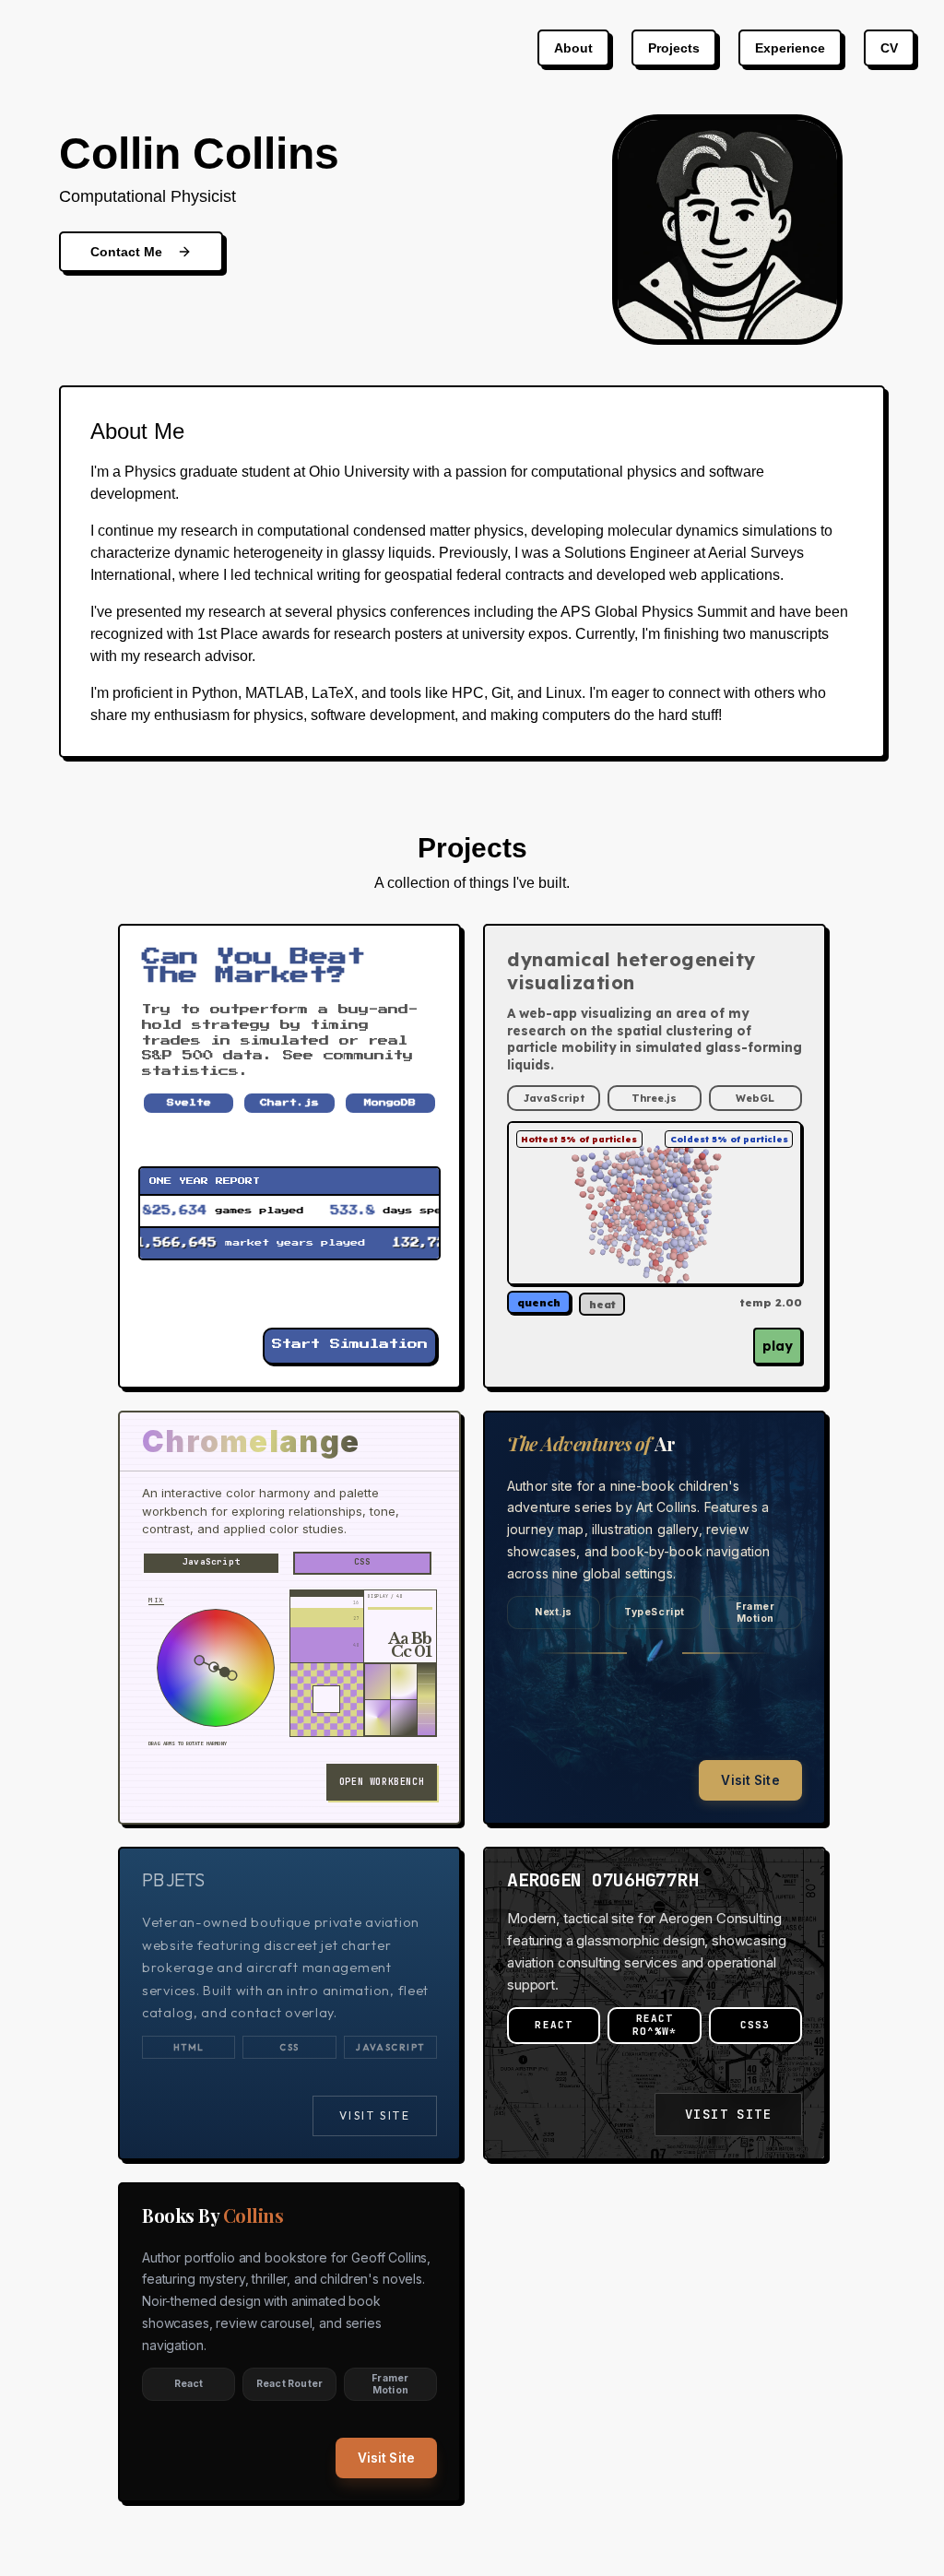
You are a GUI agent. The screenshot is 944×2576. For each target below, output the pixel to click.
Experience (790, 48)
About (573, 48)
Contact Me (126, 252)
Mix (156, 1600)
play (778, 1346)
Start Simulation (350, 1345)
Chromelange (251, 1442)
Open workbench (382, 1782)
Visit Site (750, 1780)
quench (539, 1302)
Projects (674, 48)
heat (602, 1304)
